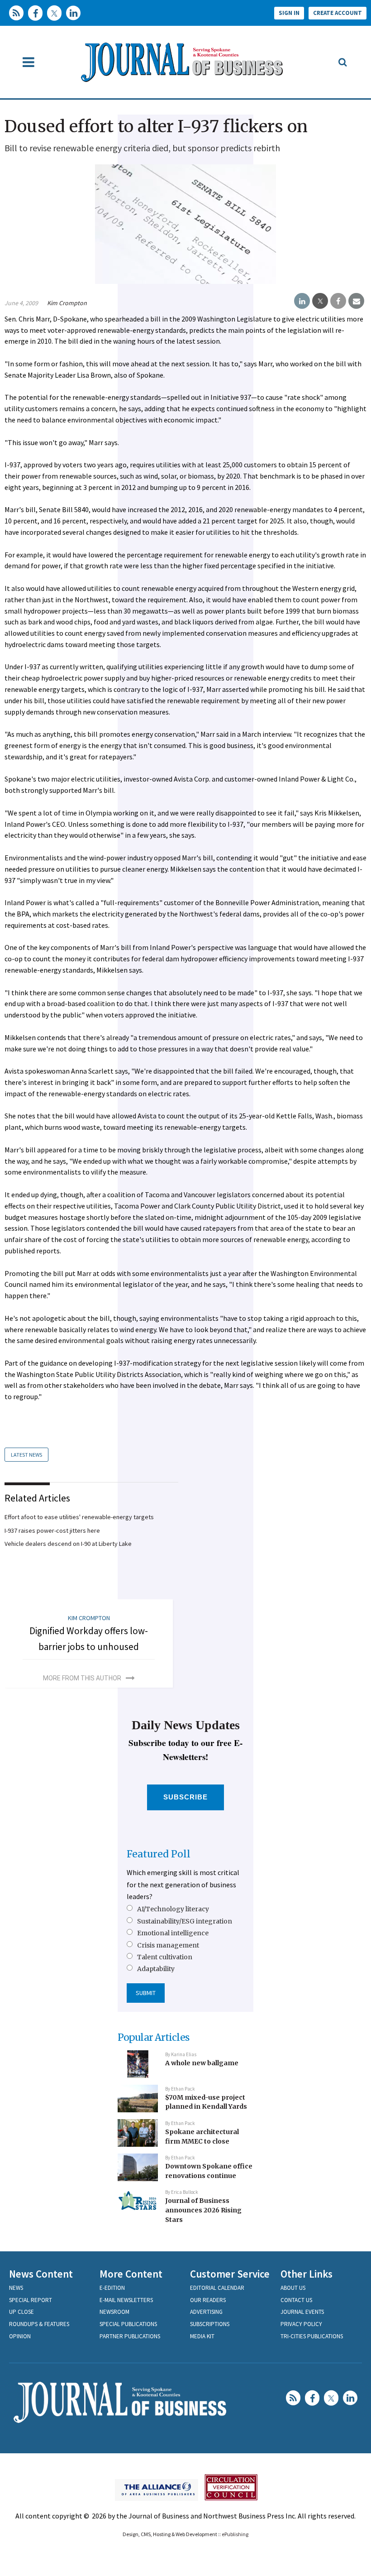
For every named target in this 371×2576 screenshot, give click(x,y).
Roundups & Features (39, 2324)
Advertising (206, 2312)
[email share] (356, 301)
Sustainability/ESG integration (185, 1921)
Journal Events (302, 2312)
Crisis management (168, 1945)
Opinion (20, 2336)
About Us (293, 2288)
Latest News (26, 1455)
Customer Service (230, 2274)
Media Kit (202, 2336)
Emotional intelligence (173, 1933)
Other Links (307, 2274)
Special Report (31, 2300)
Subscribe (186, 1797)
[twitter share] (320, 301)
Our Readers (208, 2300)
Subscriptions (210, 2324)
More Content (131, 2274)
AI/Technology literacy (173, 1909)
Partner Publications (130, 2336)
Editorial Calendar (217, 2288)
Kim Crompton (67, 303)
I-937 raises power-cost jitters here (52, 1530)
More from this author (82, 1678)
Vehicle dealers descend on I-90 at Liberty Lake (68, 1544)
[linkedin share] (302, 301)
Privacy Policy (301, 2324)
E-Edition (112, 2288)
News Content (41, 2274)
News (16, 2288)
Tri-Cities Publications (312, 2336)
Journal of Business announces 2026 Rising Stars (203, 2210)
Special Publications (128, 2324)
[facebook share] (338, 301)
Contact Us (296, 2300)
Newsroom (114, 2312)
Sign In (289, 13)
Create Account (338, 13)
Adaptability (156, 1969)
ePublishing (235, 2534)
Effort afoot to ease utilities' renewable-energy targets (79, 1517)
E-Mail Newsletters (126, 2300)
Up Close (21, 2312)
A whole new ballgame (202, 2063)
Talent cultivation (165, 1957)
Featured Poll (159, 1854)
